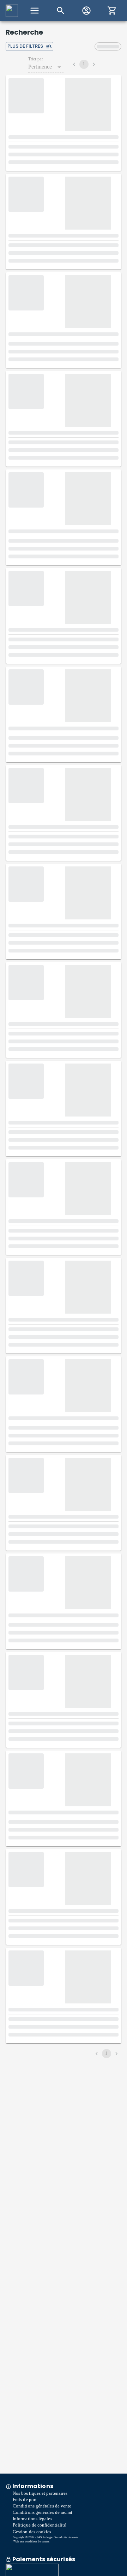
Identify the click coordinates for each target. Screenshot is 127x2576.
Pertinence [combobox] (40, 67)
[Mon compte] (86, 11)
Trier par (36, 59)
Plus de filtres (25, 46)
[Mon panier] (112, 11)
